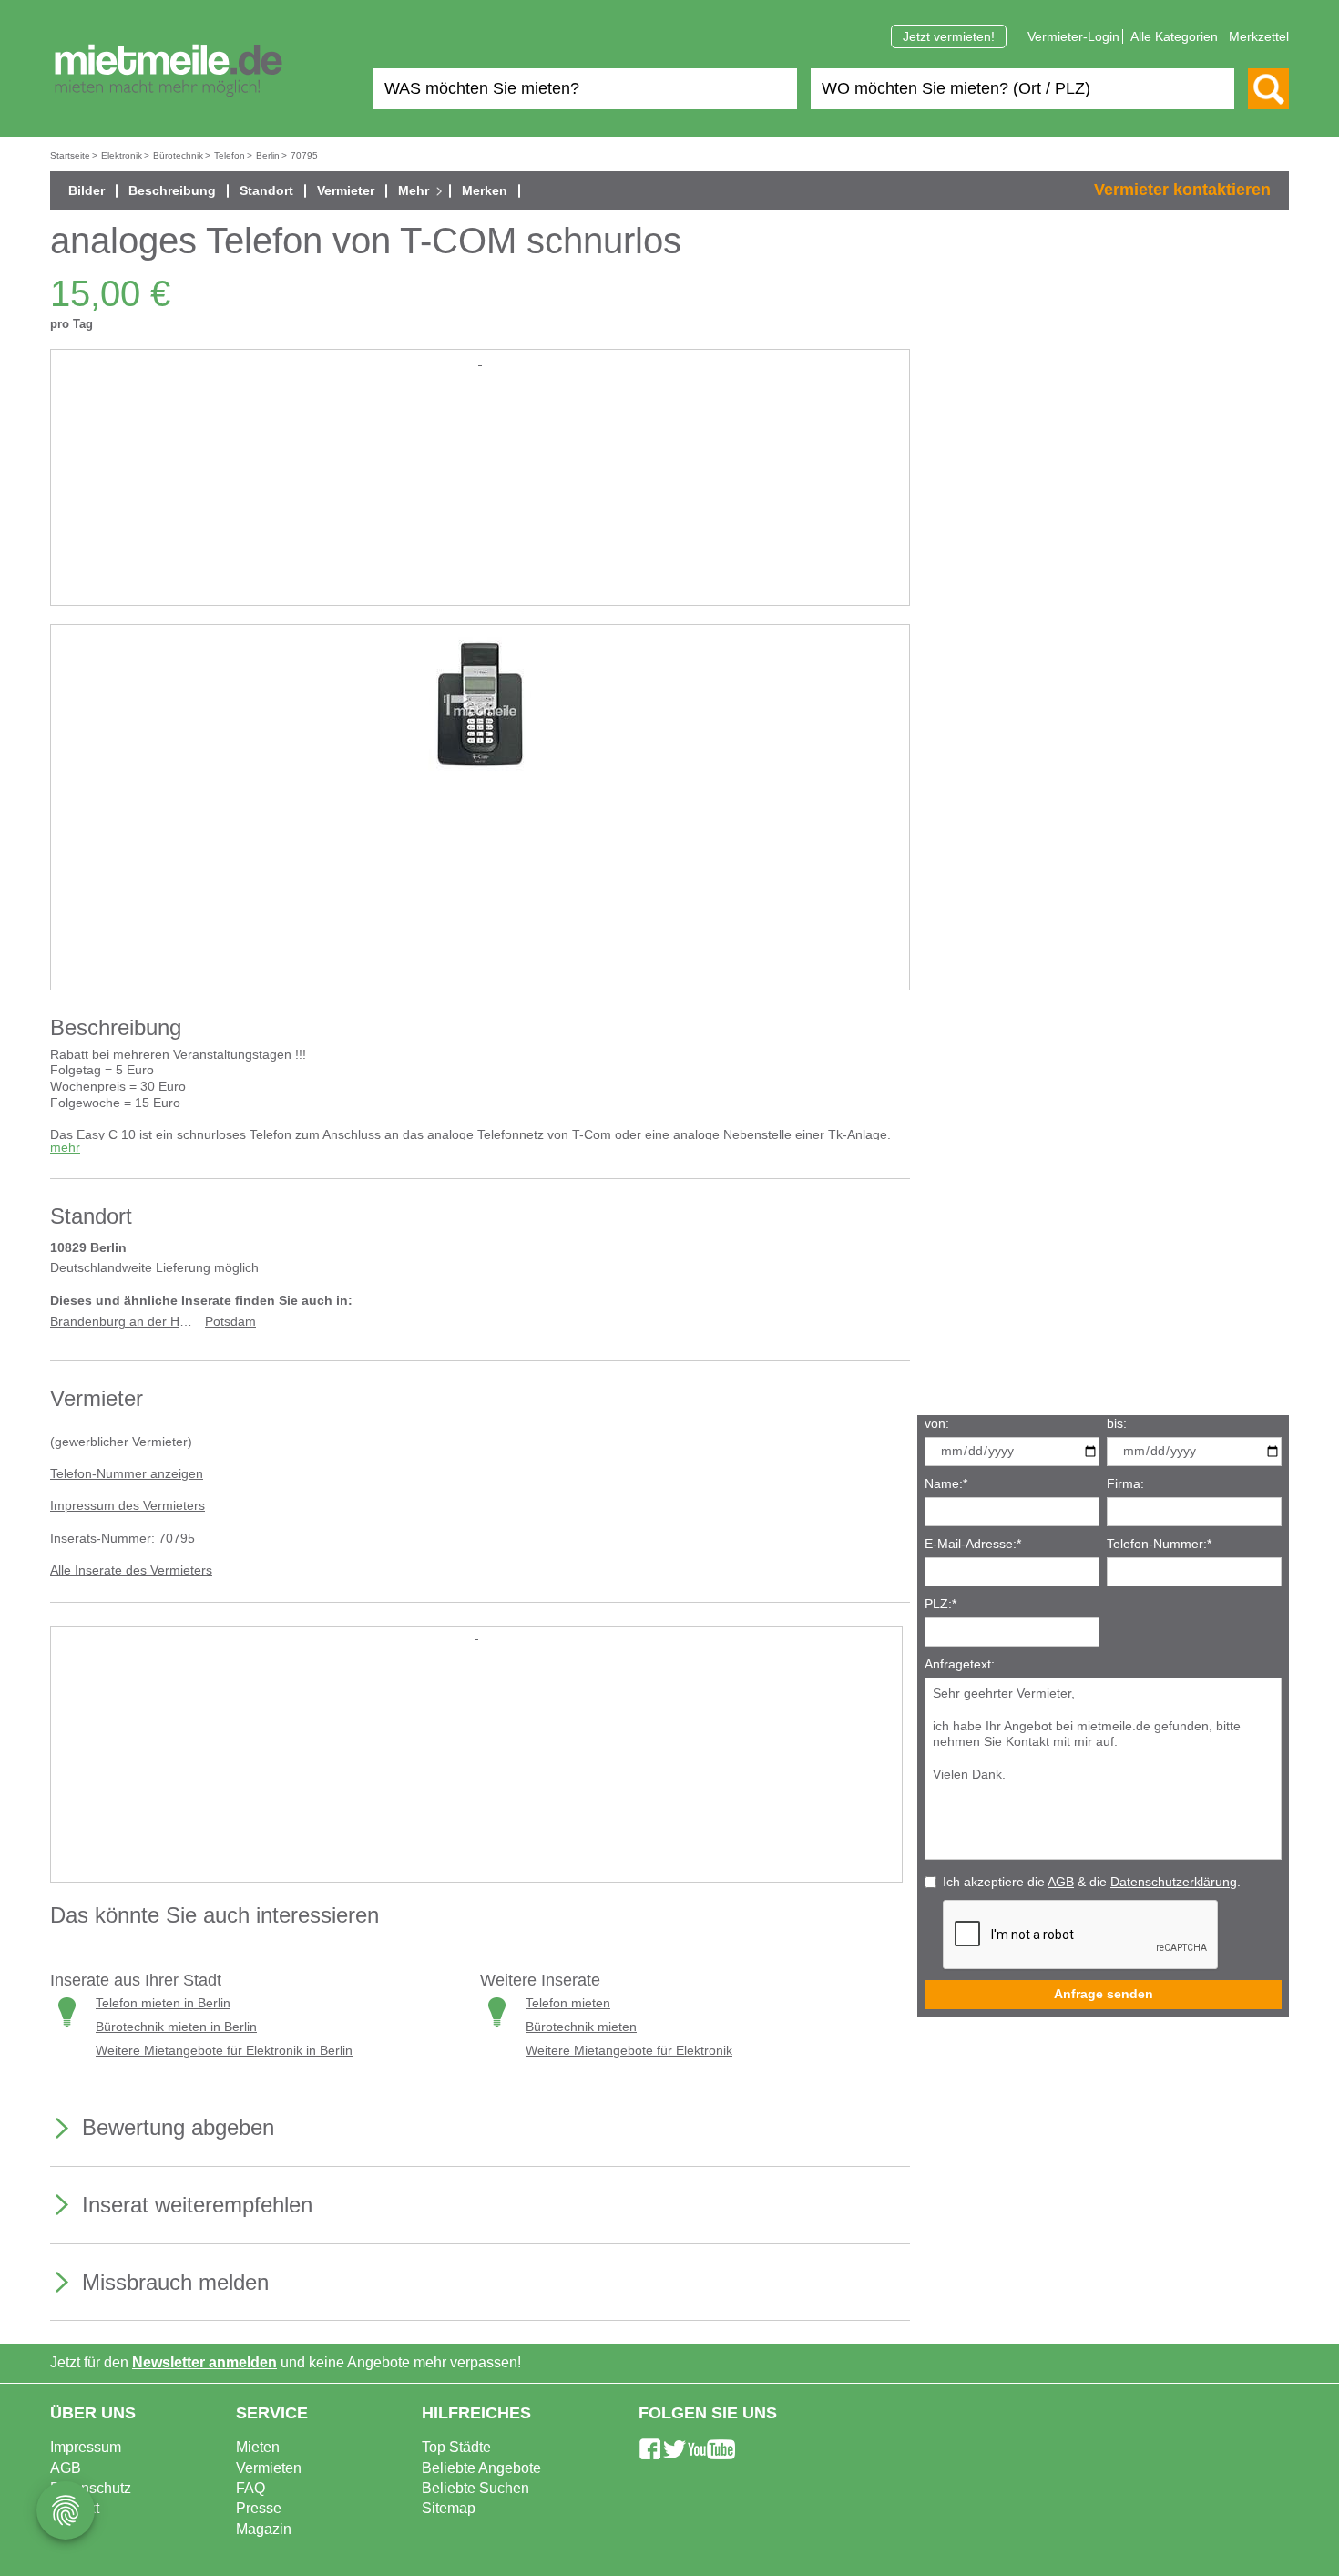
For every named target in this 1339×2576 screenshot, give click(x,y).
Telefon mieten (568, 2003)
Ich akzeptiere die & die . (1092, 1882)
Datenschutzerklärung (1174, 1882)
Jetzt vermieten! (949, 36)
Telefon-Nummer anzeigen (127, 1474)
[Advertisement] (480, 498)
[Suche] (1268, 89)
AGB (1061, 1882)
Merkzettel (1259, 36)
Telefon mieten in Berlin (163, 2003)
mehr (65, 1148)
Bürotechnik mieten (581, 2027)
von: (937, 1424)
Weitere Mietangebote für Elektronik (629, 2051)
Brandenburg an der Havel (127, 1322)
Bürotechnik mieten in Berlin (176, 2027)
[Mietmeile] (169, 71)
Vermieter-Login (1073, 36)
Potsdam (230, 1322)
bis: (1117, 1424)
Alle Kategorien (1174, 36)
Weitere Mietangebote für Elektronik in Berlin (224, 2051)
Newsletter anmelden (204, 2362)
